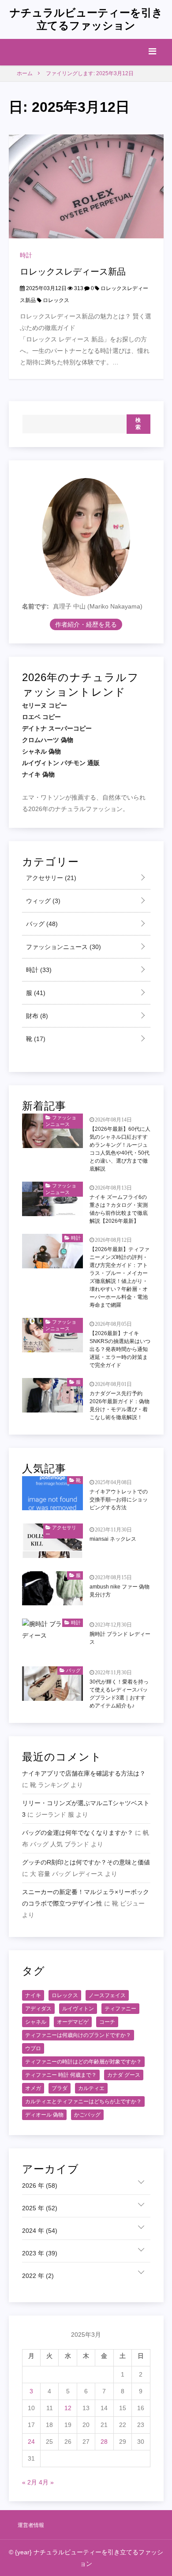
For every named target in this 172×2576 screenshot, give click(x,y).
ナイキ (33, 1995)
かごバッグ (87, 2115)
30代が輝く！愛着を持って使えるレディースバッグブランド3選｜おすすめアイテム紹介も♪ (119, 1694)
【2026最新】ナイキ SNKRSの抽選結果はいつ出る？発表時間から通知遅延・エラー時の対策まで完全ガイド (120, 1349)
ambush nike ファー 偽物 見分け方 (120, 1591)
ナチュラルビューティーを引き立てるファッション (86, 19)
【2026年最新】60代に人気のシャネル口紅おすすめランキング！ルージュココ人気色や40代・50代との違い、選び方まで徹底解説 (120, 1149)
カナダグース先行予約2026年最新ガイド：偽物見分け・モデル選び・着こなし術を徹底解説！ (120, 1405)
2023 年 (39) (40, 2253)
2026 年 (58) (40, 2186)
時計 (26, 255)
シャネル (36, 2022)
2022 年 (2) (38, 2276)
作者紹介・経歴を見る (86, 624)
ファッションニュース (63, 947)
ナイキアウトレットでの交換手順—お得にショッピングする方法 (119, 1500)
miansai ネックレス (113, 1539)
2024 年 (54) (40, 2231)
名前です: (36, 606)
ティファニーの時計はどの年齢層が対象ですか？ (83, 2062)
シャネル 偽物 (41, 751)
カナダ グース (124, 2075)
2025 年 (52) (40, 2208)
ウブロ (33, 2048)
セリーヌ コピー (45, 705)
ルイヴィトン (78, 2009)
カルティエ (91, 2088)
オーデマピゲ (73, 2022)
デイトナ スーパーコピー (57, 728)
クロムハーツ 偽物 (48, 740)
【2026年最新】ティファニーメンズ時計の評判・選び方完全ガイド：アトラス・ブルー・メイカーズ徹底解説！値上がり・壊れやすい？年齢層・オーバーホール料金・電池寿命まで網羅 (120, 1277)
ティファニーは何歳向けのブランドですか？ (78, 2035)
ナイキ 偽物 (38, 774)
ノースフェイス (107, 1995)
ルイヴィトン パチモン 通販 (61, 763)
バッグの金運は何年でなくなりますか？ (78, 1833)
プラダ (60, 2088)
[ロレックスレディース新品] (86, 186)
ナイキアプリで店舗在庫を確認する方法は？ (84, 1773)
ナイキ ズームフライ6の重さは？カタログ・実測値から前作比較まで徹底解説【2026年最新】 (119, 1209)
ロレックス (56, 300)
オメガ (33, 2088)
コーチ (107, 2022)
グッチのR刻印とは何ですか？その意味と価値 (86, 1862)
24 (31, 2442)
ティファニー (120, 2009)
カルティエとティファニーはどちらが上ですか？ (83, 2101)
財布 (36, 1016)
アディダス (38, 2009)
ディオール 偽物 (44, 2115)
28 (104, 2442)
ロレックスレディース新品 (73, 272)
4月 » (46, 2482)
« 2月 (30, 2482)
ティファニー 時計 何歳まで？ (61, 2075)
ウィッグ (42, 901)
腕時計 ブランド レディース (120, 1638)
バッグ (41, 924)
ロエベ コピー (41, 717)
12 (68, 2408)
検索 (138, 424)
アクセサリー (50, 878)
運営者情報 (31, 2525)
